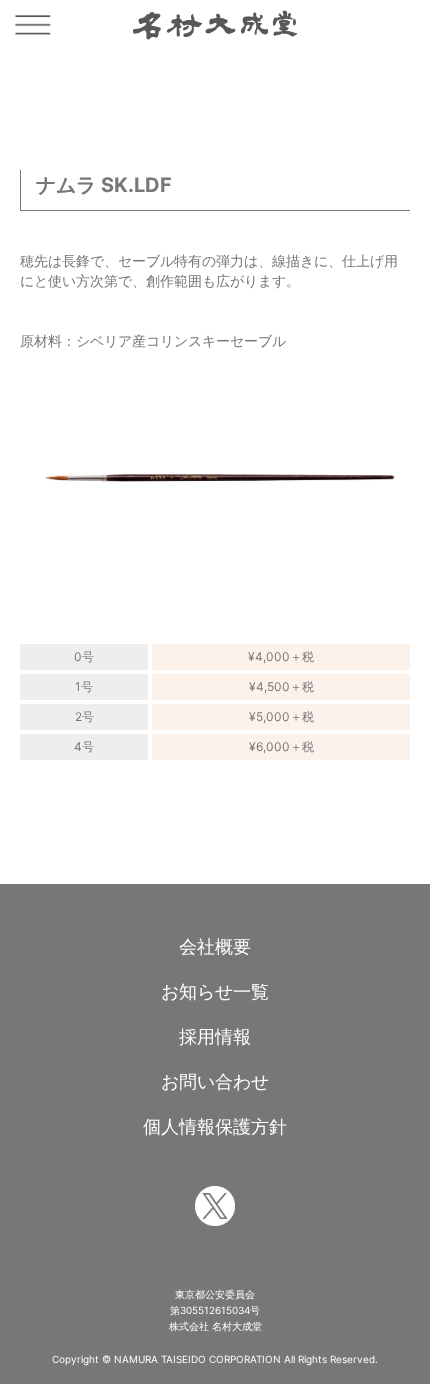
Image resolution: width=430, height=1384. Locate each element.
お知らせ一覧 (215, 991)
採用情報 (215, 1036)
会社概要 (215, 946)
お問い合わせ (215, 1081)
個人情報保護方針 (215, 1126)
